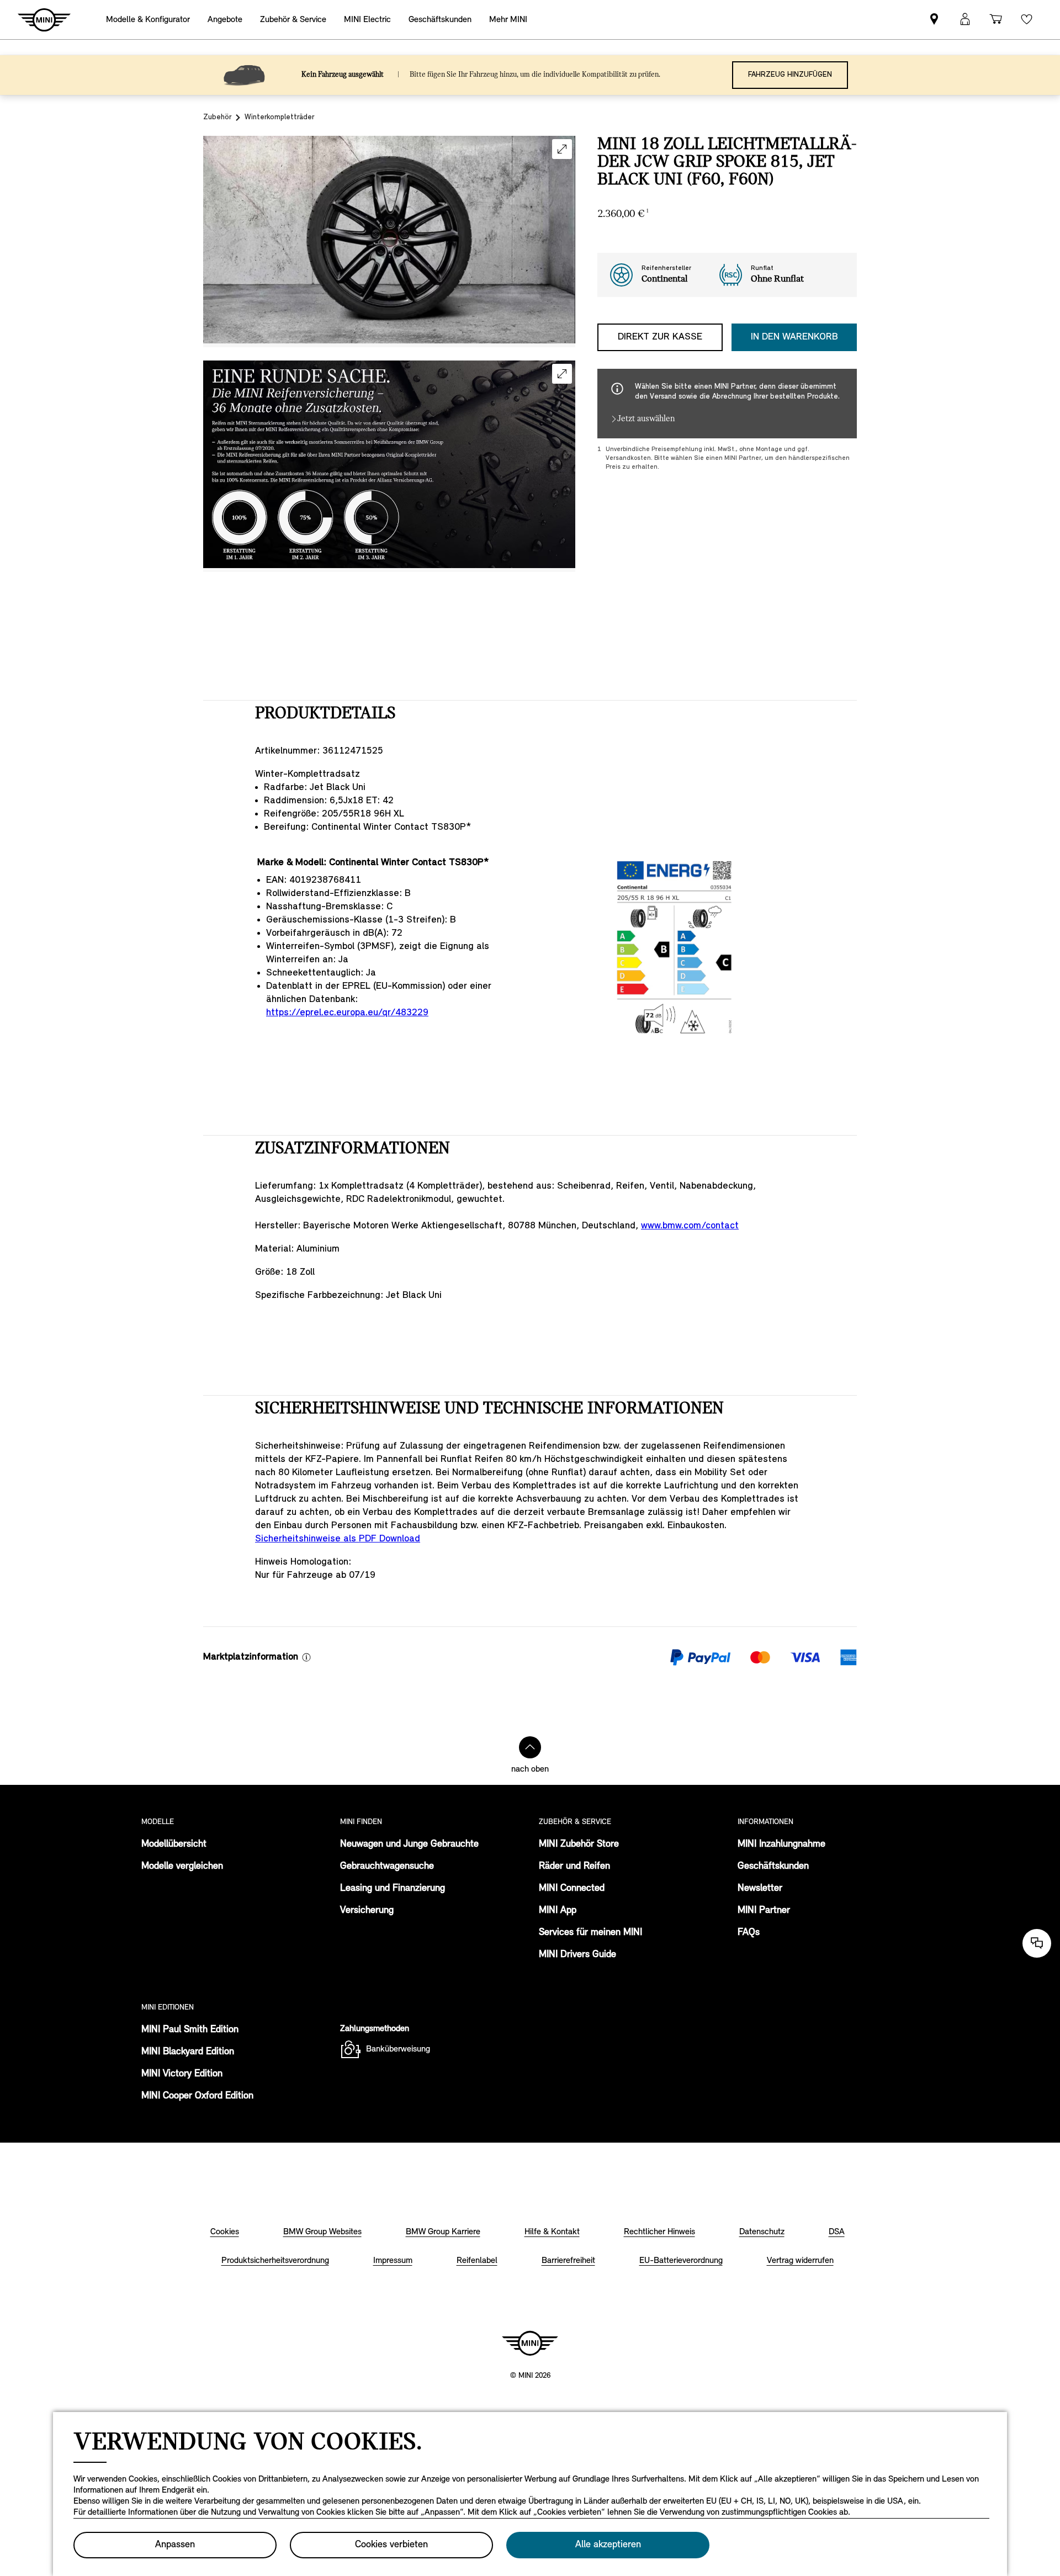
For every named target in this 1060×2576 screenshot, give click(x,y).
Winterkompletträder (279, 117)
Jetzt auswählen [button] (646, 419)
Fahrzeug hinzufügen (790, 75)
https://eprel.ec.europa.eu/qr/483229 (347, 1013)
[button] (562, 149)
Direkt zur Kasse (660, 337)
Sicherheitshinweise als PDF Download (338, 1539)
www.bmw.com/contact (690, 1226)
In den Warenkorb (794, 337)
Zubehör (217, 117)
